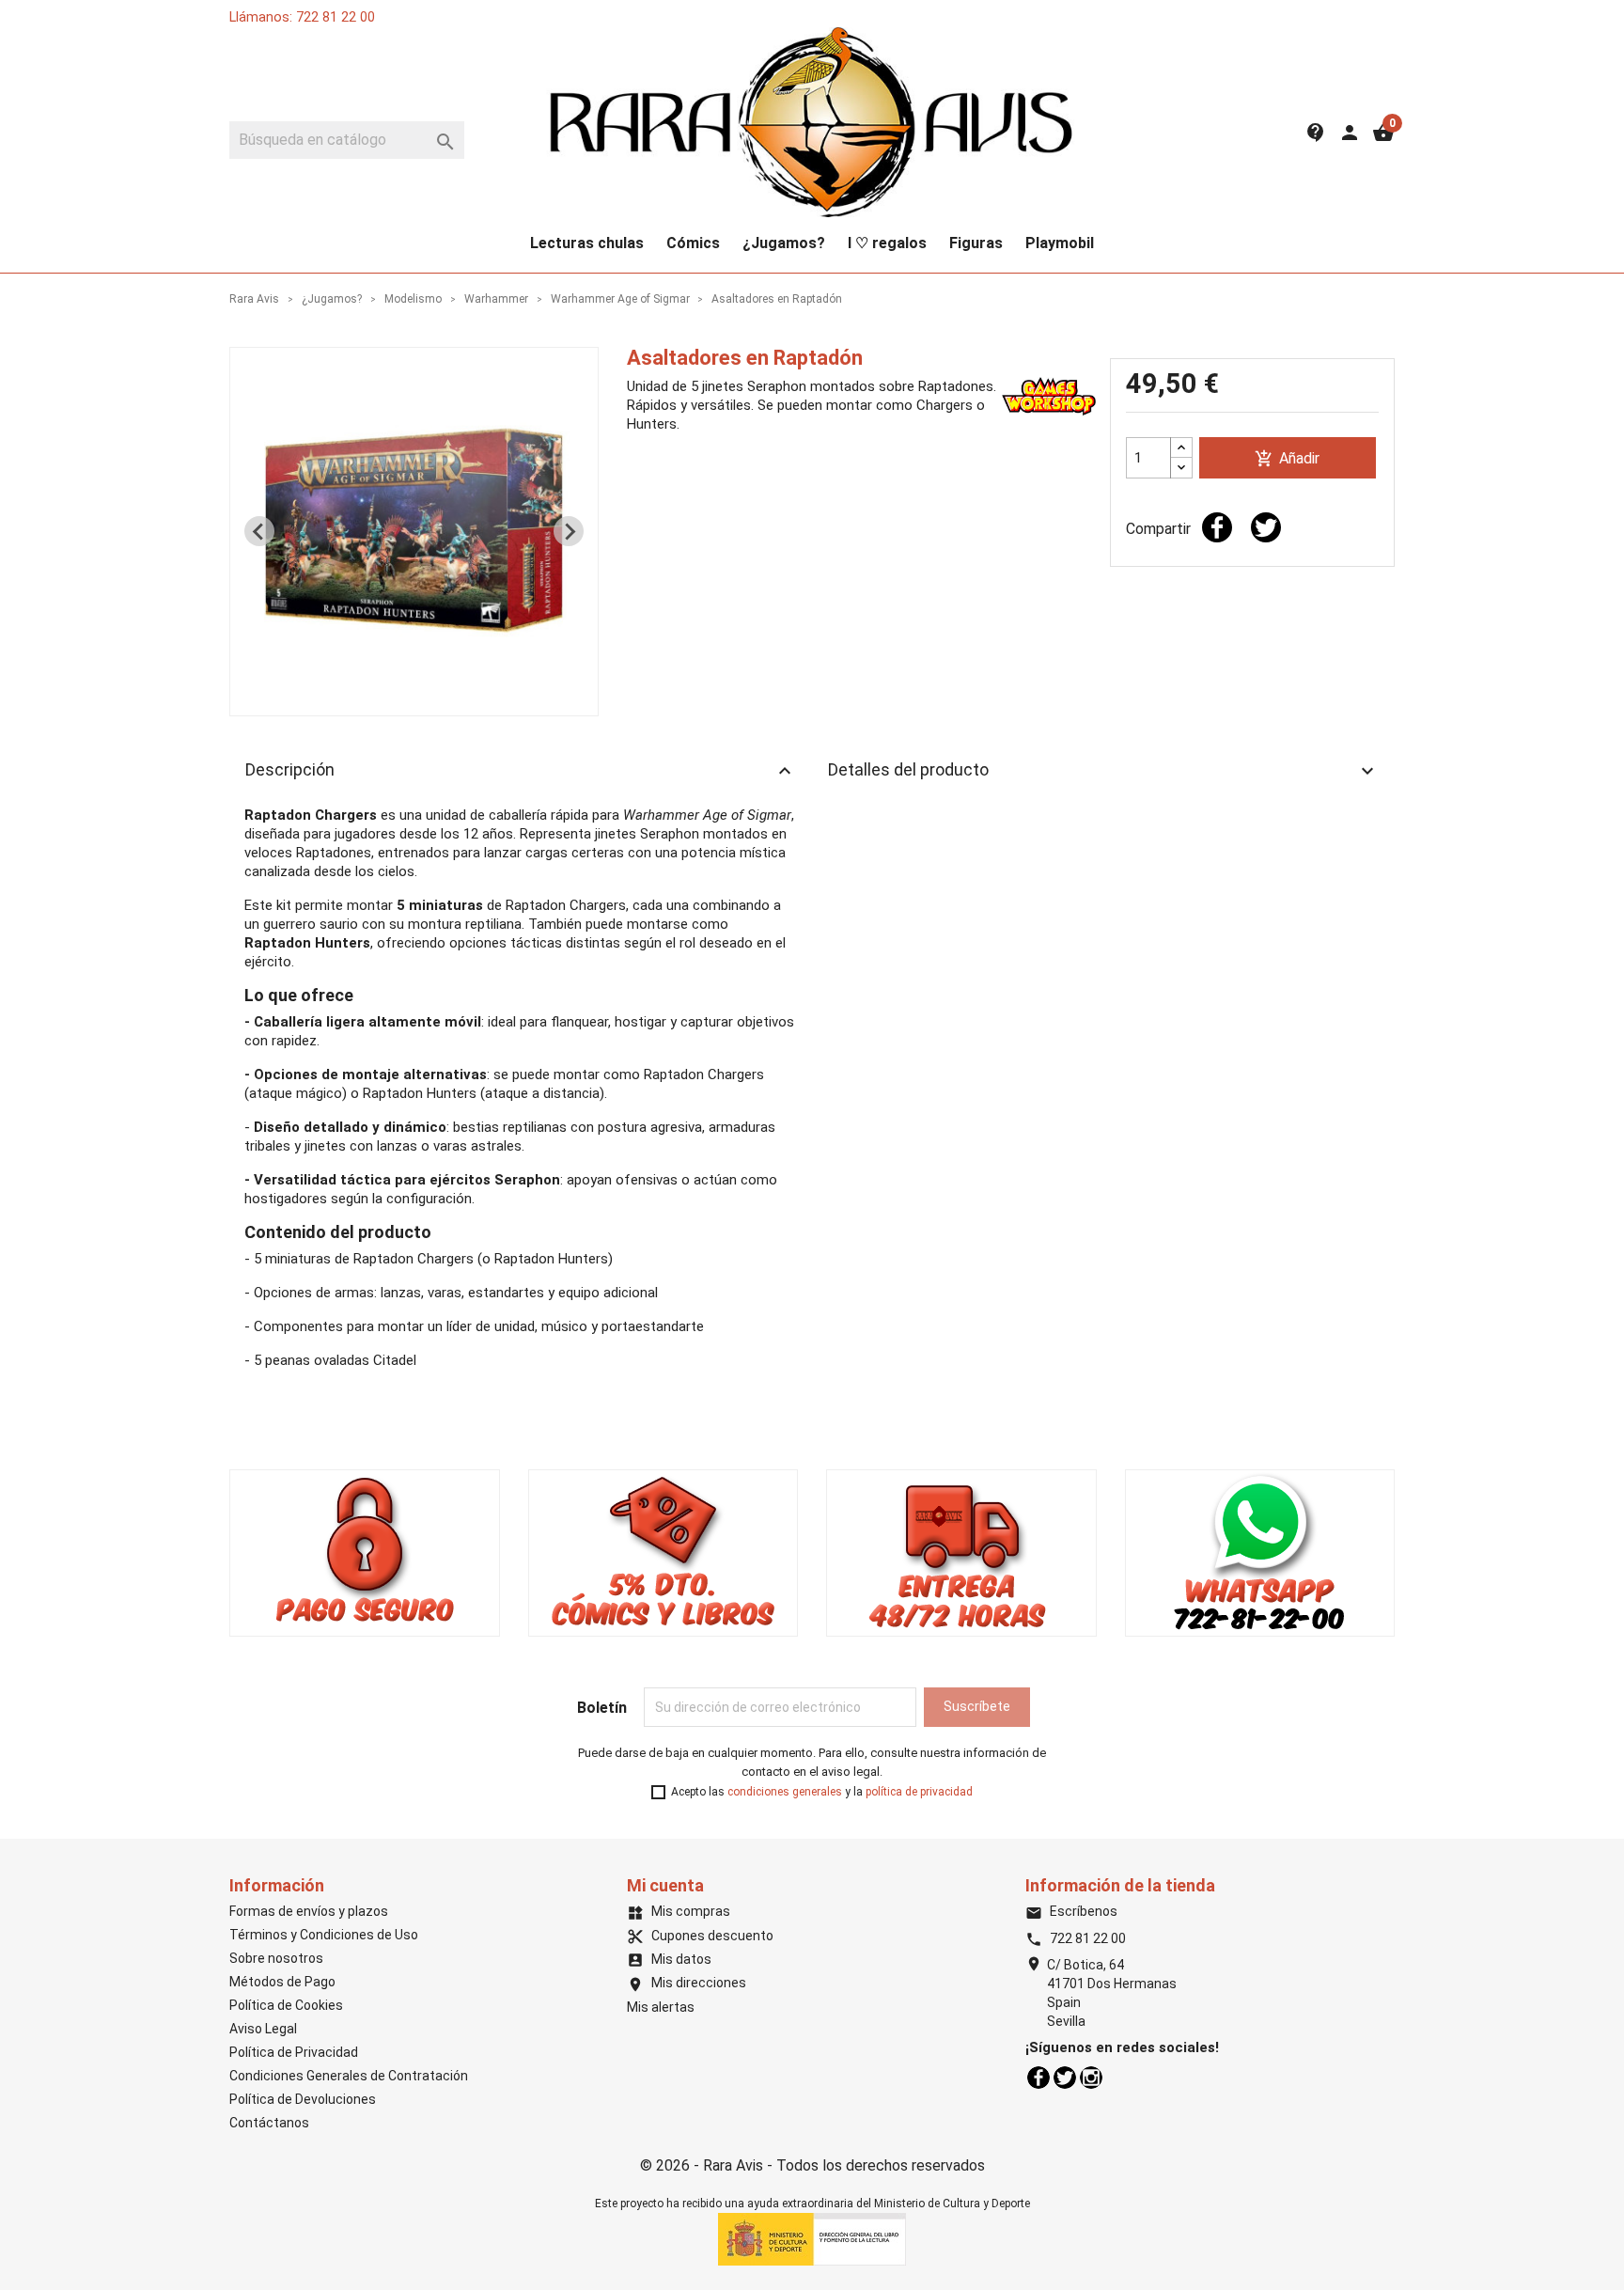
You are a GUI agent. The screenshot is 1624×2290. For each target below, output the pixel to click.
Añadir (1287, 459)
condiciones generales (785, 1792)
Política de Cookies (286, 2005)
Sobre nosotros (276, 1958)
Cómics (693, 243)
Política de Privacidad (294, 2052)
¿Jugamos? (784, 243)
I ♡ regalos (887, 243)
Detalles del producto (1103, 771)
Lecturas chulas (587, 243)
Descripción (521, 771)
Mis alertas (661, 2007)
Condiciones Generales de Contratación (349, 2076)
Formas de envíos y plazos (309, 1911)
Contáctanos (269, 2123)
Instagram (1091, 2078)
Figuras (976, 243)
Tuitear (1266, 527)
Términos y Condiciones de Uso (324, 1935)
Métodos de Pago (282, 1982)
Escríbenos (1071, 1911)
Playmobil (1060, 243)
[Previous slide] (259, 531)
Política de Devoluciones (303, 2099)
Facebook (1038, 2078)
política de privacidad (919, 1792)
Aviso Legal (263, 2029)
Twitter (1065, 2078)
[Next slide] (569, 531)
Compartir (1217, 527)
